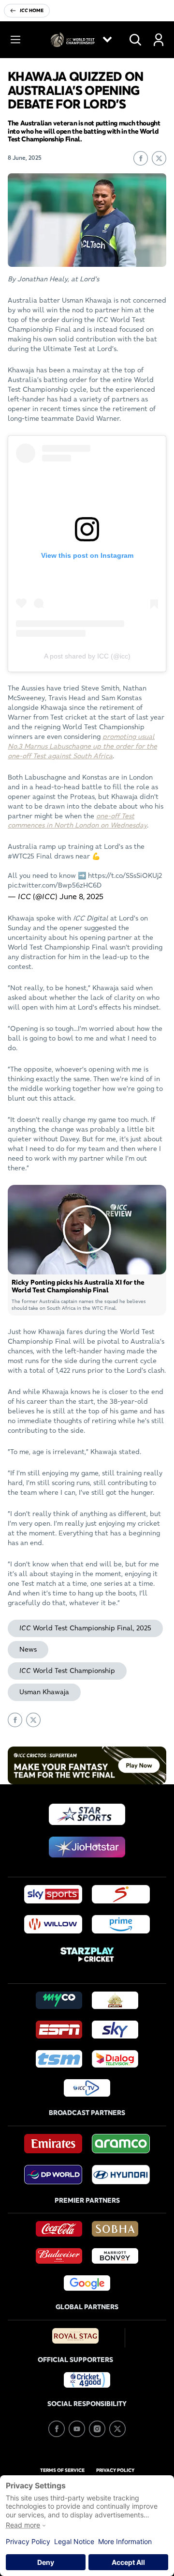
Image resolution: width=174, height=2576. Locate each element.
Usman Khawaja (44, 1692)
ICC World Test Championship (67, 1671)
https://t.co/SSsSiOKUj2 (125, 875)
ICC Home (32, 10)
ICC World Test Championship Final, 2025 (85, 1628)
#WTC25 (21, 856)
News (28, 1649)
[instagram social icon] (97, 2429)
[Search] (135, 40)
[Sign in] (159, 40)
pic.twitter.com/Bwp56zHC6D (55, 885)
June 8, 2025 (81, 896)
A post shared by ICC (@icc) (87, 656)
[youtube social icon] (77, 2429)
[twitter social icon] (117, 2429)
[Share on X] (159, 158)
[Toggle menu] (15, 40)
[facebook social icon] (57, 2429)
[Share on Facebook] (141, 158)
